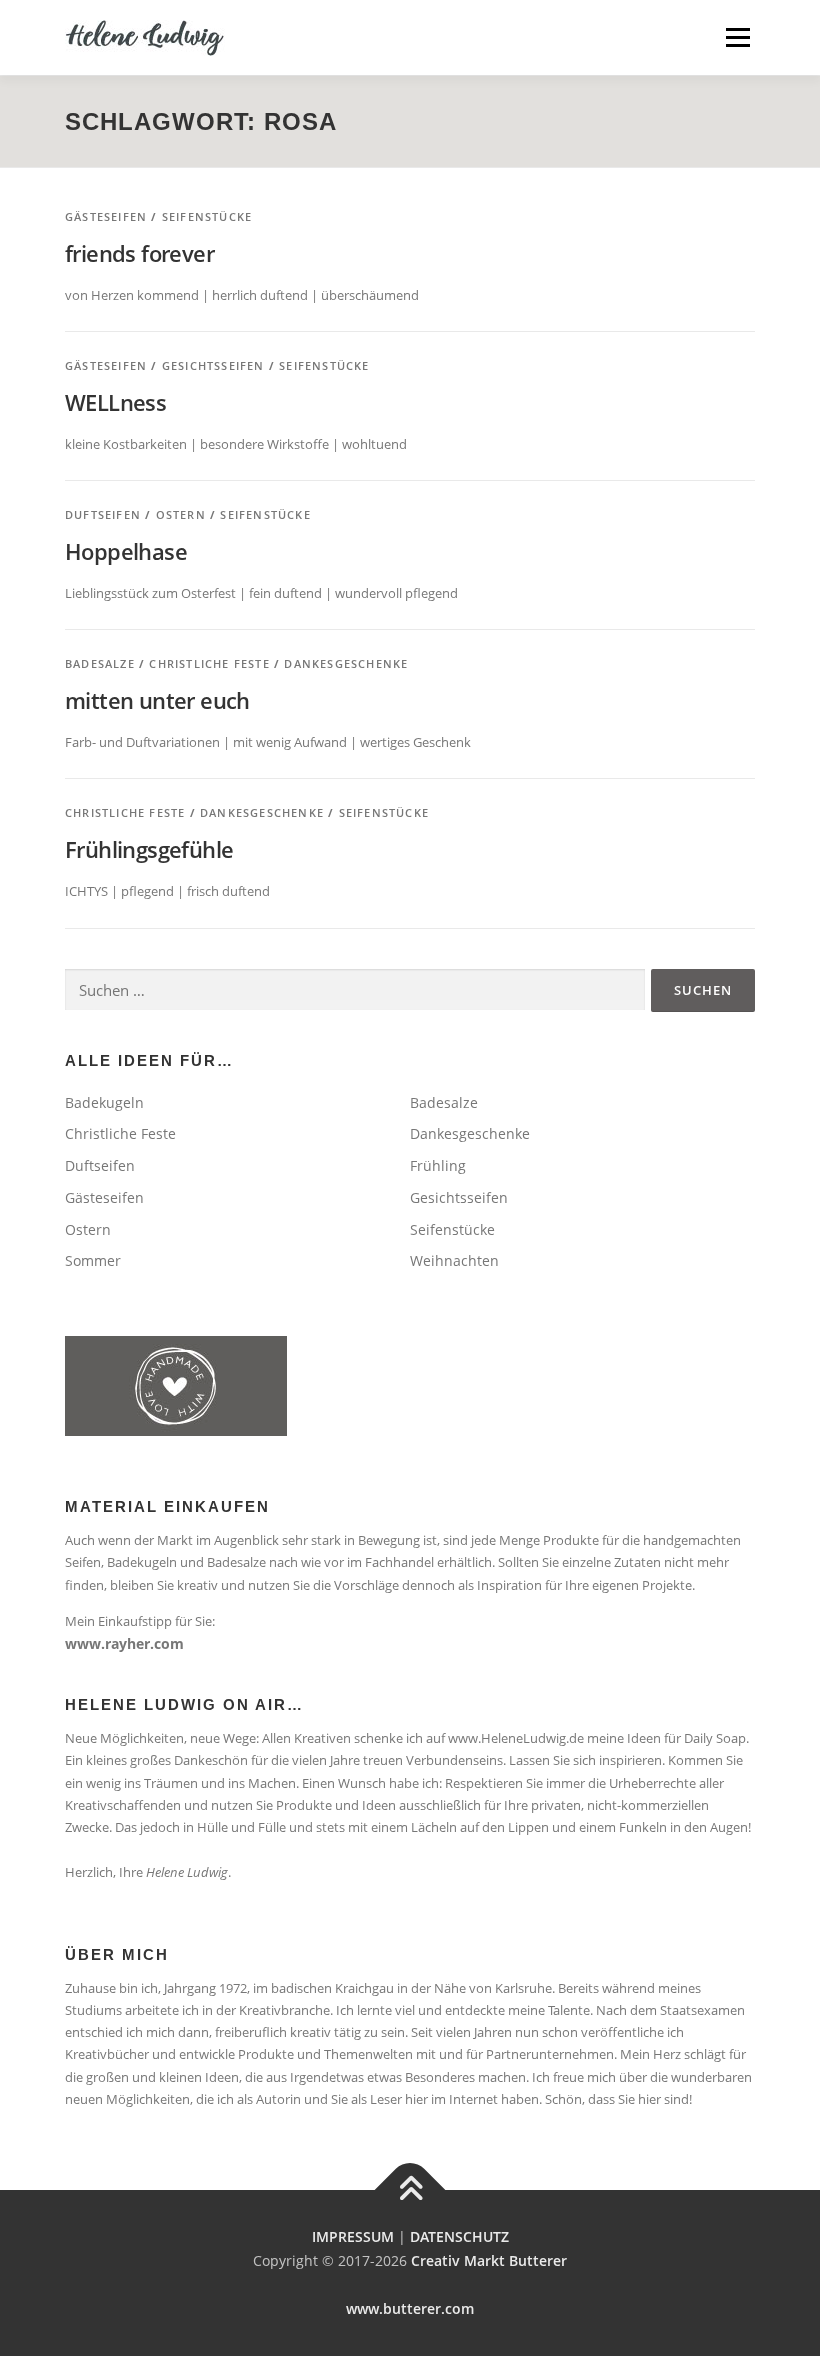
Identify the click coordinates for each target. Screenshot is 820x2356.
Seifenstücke (207, 216)
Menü (737, 37)
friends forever (139, 253)
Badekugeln (104, 1102)
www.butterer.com (410, 2308)
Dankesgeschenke (346, 663)
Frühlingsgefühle (149, 849)
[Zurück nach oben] (410, 2190)
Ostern (181, 514)
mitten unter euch (157, 700)
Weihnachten (454, 1260)
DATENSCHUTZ (459, 2236)
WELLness (115, 402)
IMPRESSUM (353, 2236)
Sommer (93, 1260)
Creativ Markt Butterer (489, 2260)
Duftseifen (103, 514)
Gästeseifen (106, 216)
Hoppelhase (126, 551)
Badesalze (100, 663)
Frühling (438, 1165)
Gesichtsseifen (213, 365)
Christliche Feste (209, 663)
